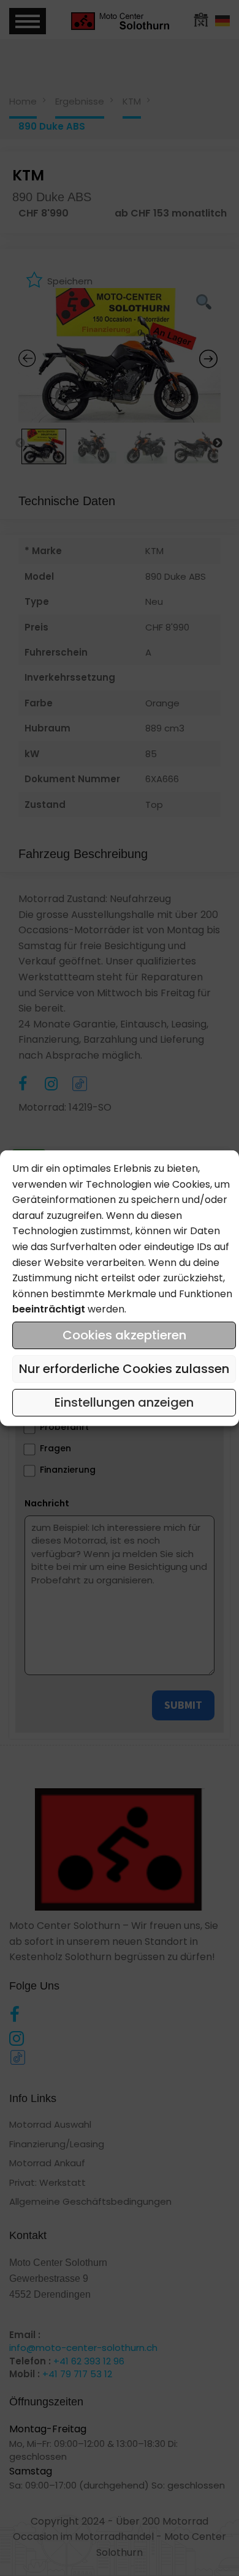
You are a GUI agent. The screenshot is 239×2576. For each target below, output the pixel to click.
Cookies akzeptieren (124, 1335)
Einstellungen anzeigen (124, 1402)
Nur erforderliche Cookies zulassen (124, 1369)
